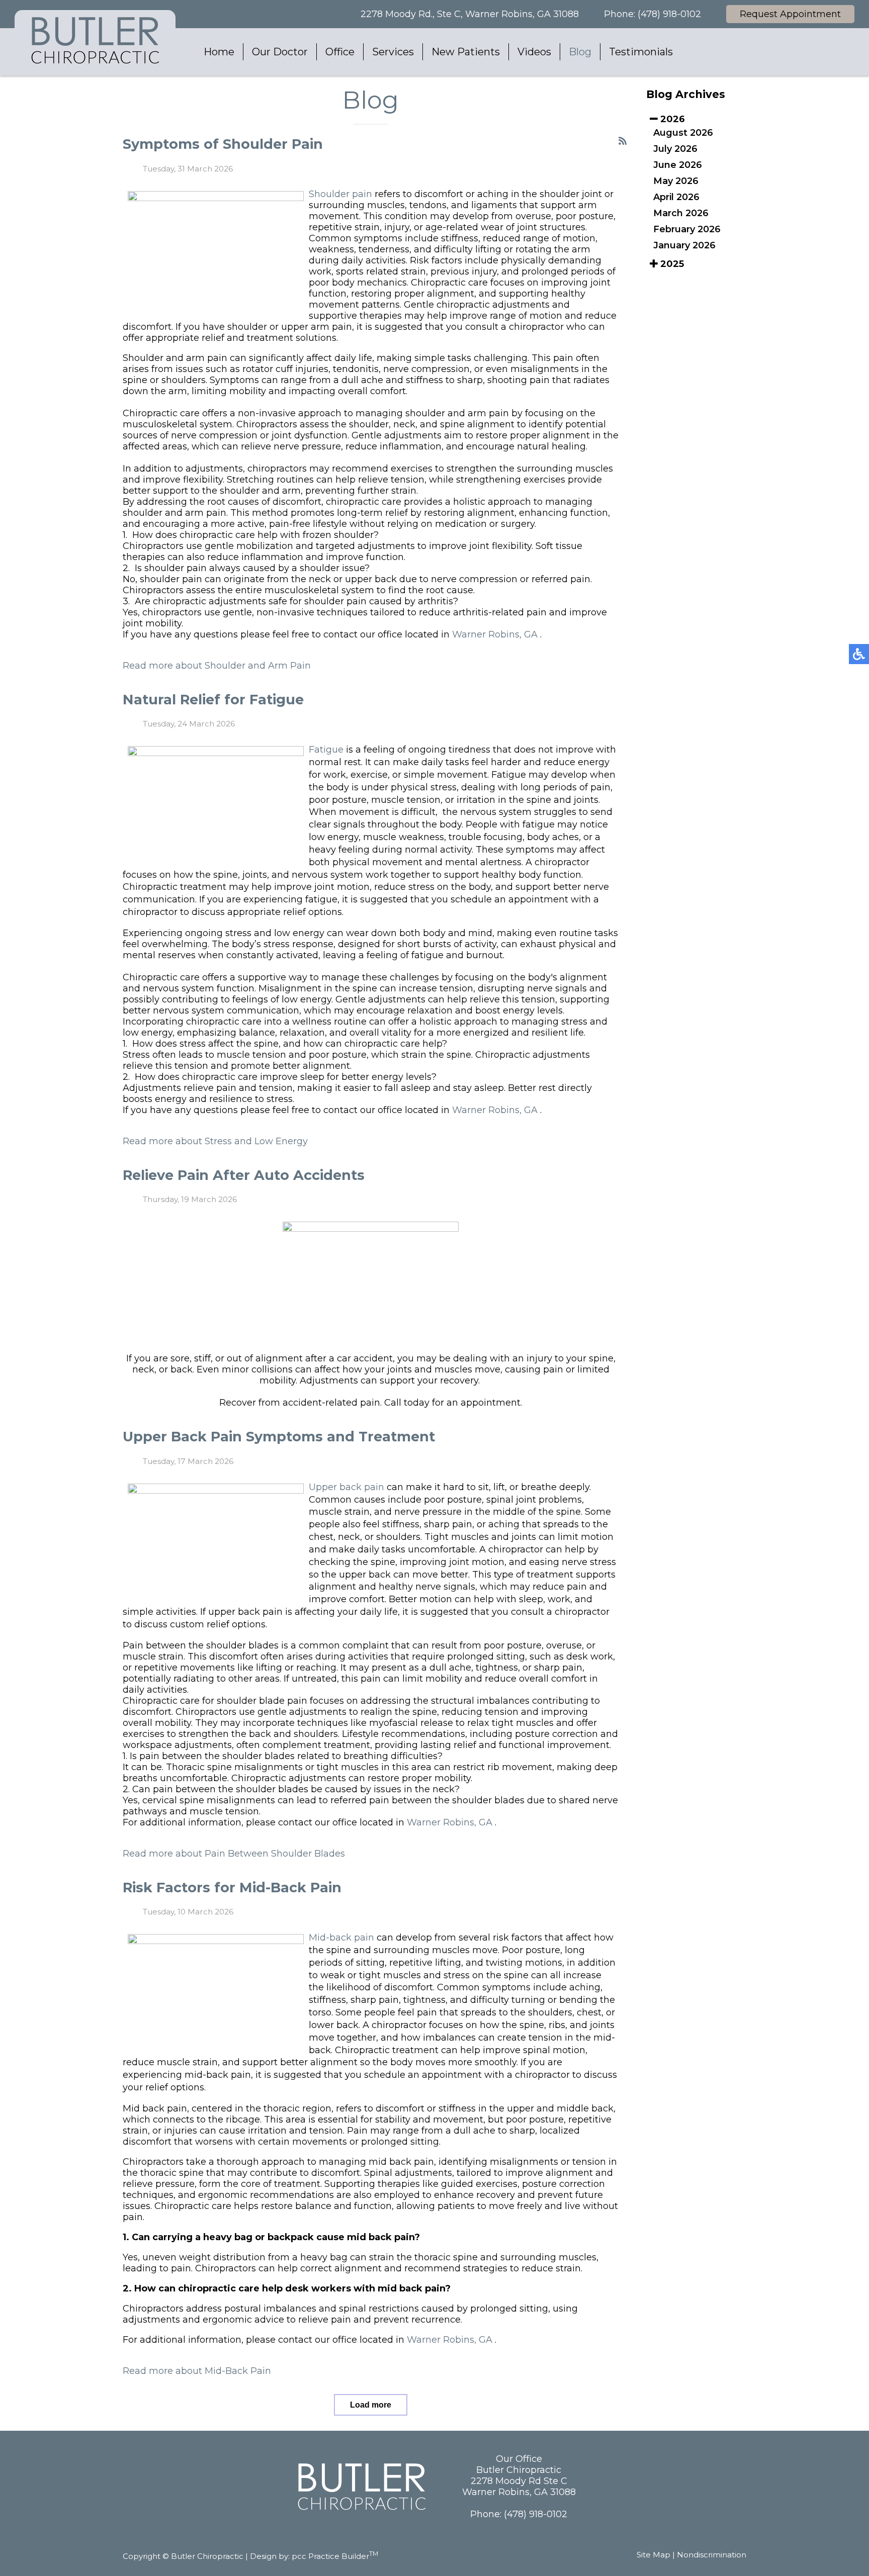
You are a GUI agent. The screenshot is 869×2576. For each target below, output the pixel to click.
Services (393, 52)
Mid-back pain (341, 1938)
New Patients (466, 52)
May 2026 (676, 181)
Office (340, 52)
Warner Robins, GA (495, 634)
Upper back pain (346, 1487)
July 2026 (675, 149)
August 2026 (683, 133)
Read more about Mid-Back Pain (197, 2371)
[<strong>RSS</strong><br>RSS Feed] (623, 141)
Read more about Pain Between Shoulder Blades (234, 1854)
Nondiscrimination (712, 2555)
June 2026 (678, 165)
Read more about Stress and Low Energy (215, 1141)
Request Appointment (790, 14)
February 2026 (687, 229)
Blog (580, 52)
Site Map (654, 2555)
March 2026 (681, 213)
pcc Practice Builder (335, 2556)
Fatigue (326, 750)
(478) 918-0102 (669, 14)
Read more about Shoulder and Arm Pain (217, 666)
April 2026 (676, 197)
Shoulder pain (340, 194)
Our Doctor (280, 52)
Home (219, 52)
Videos (534, 52)
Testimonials (641, 52)
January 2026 (684, 245)
